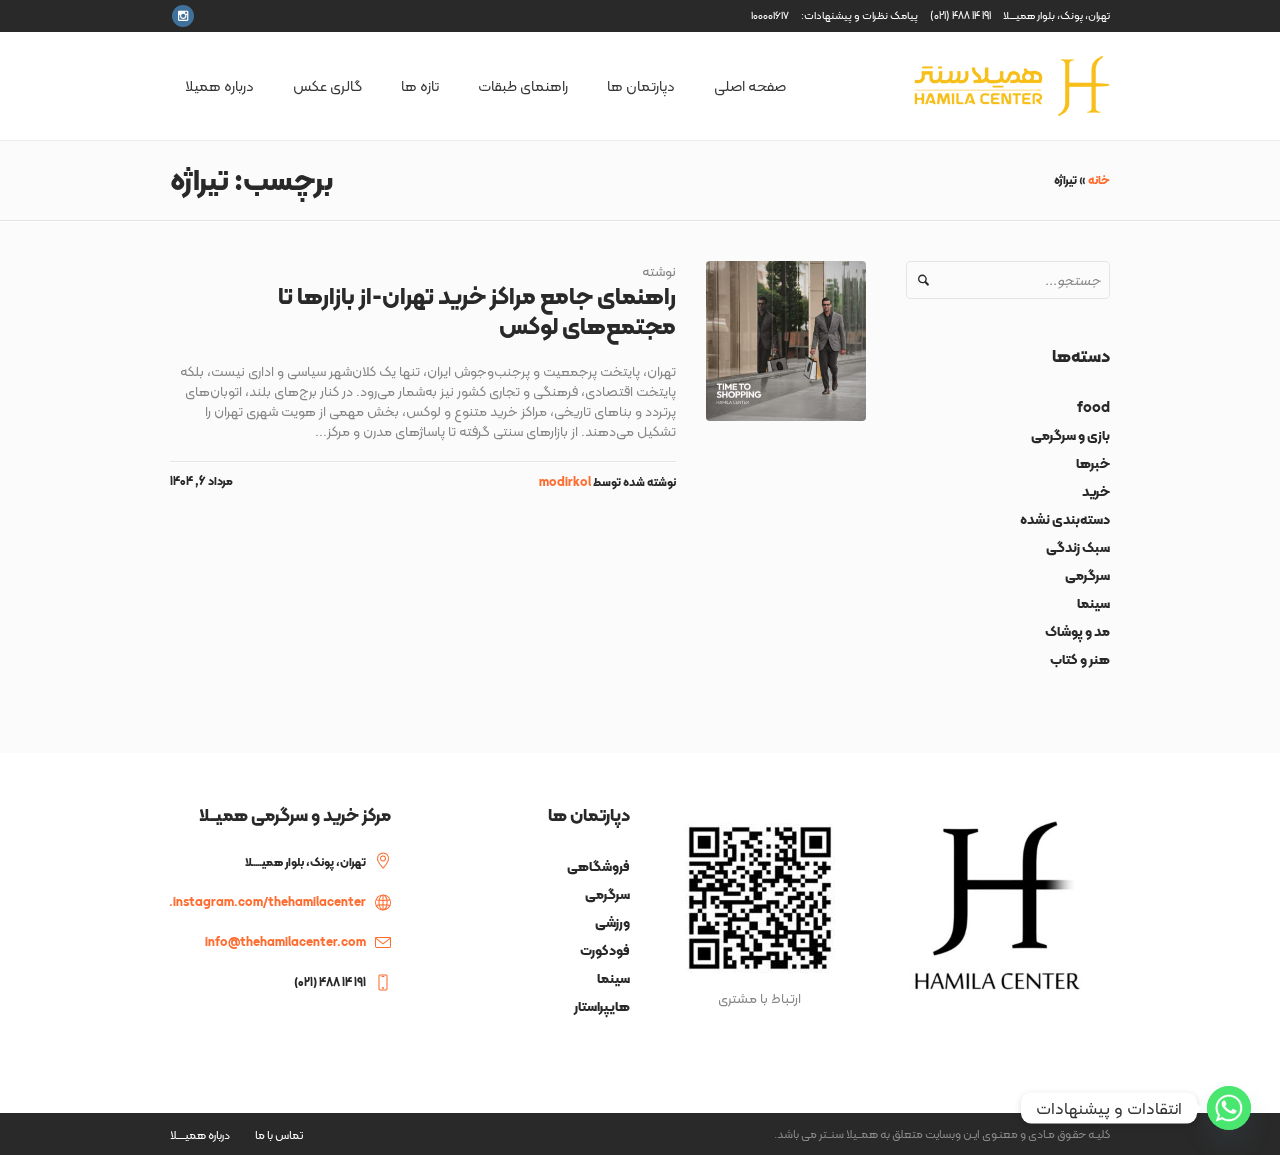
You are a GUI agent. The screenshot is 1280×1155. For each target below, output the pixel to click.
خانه (1099, 180)
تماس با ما (279, 1135)
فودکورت (605, 950)
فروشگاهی (598, 866)
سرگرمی (1087, 575)
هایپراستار (602, 1006)
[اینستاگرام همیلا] (183, 16)
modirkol (565, 482)
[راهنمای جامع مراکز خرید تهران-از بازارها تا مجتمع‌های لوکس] (786, 341)
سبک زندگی (1078, 547)
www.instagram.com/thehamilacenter (254, 902)
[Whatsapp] (1229, 1108)
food (1093, 407)
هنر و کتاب (1080, 659)
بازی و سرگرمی (1070, 435)
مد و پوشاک (1077, 631)
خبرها (1093, 463)
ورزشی (612, 922)
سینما (1093, 603)
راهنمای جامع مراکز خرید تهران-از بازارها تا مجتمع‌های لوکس (477, 310)
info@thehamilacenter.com (285, 942)
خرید (1096, 491)
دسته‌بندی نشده (1065, 519)
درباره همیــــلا (200, 1135)
